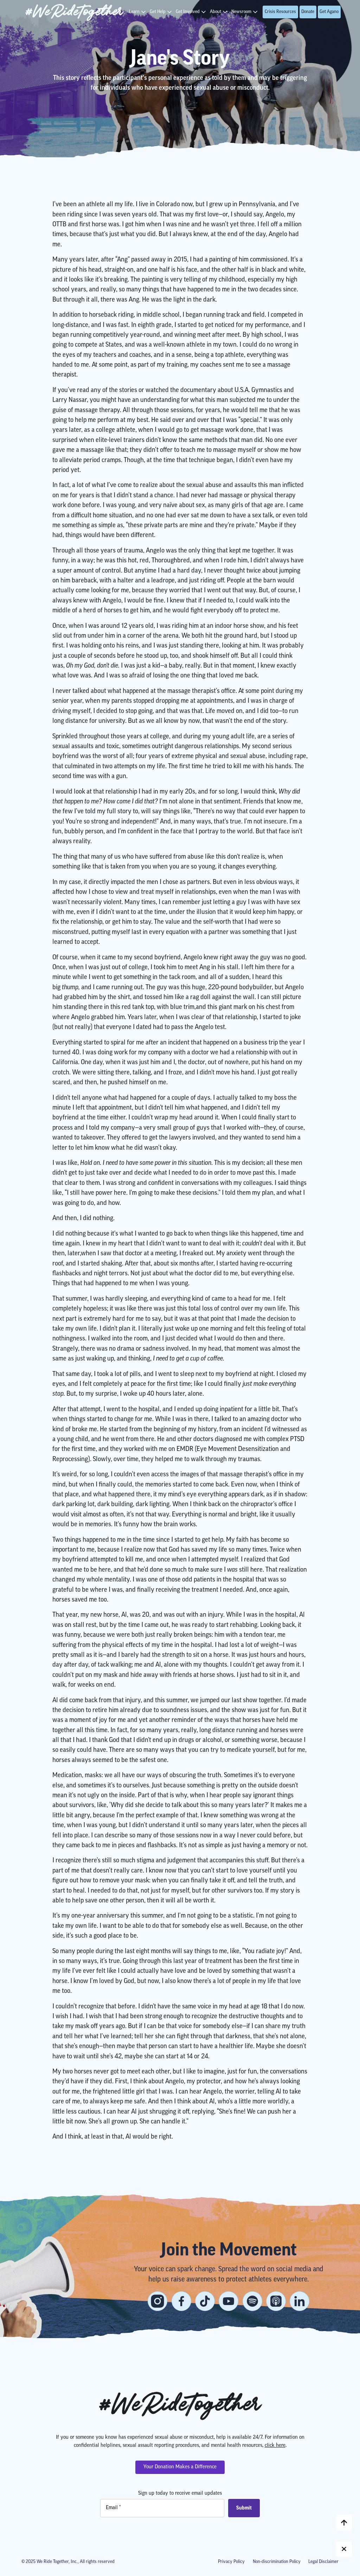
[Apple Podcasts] (276, 2301)
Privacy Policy (231, 2562)
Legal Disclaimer (323, 2562)
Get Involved (188, 12)
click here (275, 2446)
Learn (134, 12)
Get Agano (329, 12)
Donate (308, 12)
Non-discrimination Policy (277, 2562)
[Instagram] (157, 2301)
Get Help (158, 12)
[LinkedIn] (300, 2301)
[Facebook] (181, 2301)
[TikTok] (205, 2301)
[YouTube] (229, 2301)
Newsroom (241, 12)
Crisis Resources (280, 12)
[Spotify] (252, 2301)
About (216, 12)
